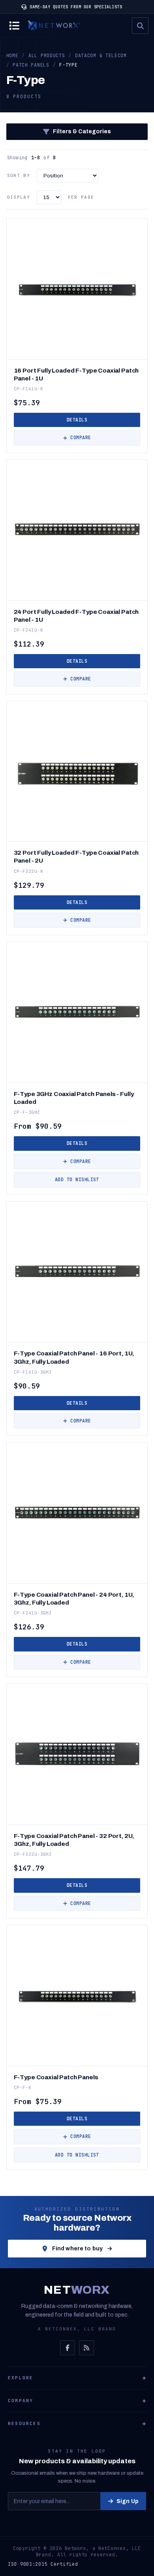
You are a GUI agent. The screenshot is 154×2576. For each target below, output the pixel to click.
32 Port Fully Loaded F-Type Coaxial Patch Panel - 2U (76, 856)
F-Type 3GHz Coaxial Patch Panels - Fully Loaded (74, 1098)
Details (77, 420)
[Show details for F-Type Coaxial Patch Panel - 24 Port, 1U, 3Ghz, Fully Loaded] (77, 1513)
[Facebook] (68, 2348)
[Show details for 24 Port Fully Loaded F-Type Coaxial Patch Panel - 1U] (77, 530)
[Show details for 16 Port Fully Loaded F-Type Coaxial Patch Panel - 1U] (77, 289)
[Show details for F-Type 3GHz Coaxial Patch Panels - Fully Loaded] (77, 1012)
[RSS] (86, 2348)
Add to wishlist (77, 1179)
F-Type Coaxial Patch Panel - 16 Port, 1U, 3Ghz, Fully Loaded (74, 1357)
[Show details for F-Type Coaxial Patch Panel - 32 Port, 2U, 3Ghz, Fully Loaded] (77, 1754)
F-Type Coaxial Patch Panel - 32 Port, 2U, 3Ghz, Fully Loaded (74, 1840)
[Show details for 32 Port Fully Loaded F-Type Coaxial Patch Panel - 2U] (77, 771)
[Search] (140, 26)
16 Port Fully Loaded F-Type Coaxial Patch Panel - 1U (76, 374)
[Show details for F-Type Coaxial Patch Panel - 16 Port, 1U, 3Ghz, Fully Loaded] (77, 1272)
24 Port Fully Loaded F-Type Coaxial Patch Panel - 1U (76, 616)
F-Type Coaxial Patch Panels (56, 2077)
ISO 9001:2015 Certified (43, 2564)
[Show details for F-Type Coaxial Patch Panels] (77, 1995)
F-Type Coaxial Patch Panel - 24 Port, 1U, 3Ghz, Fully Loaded (74, 1598)
